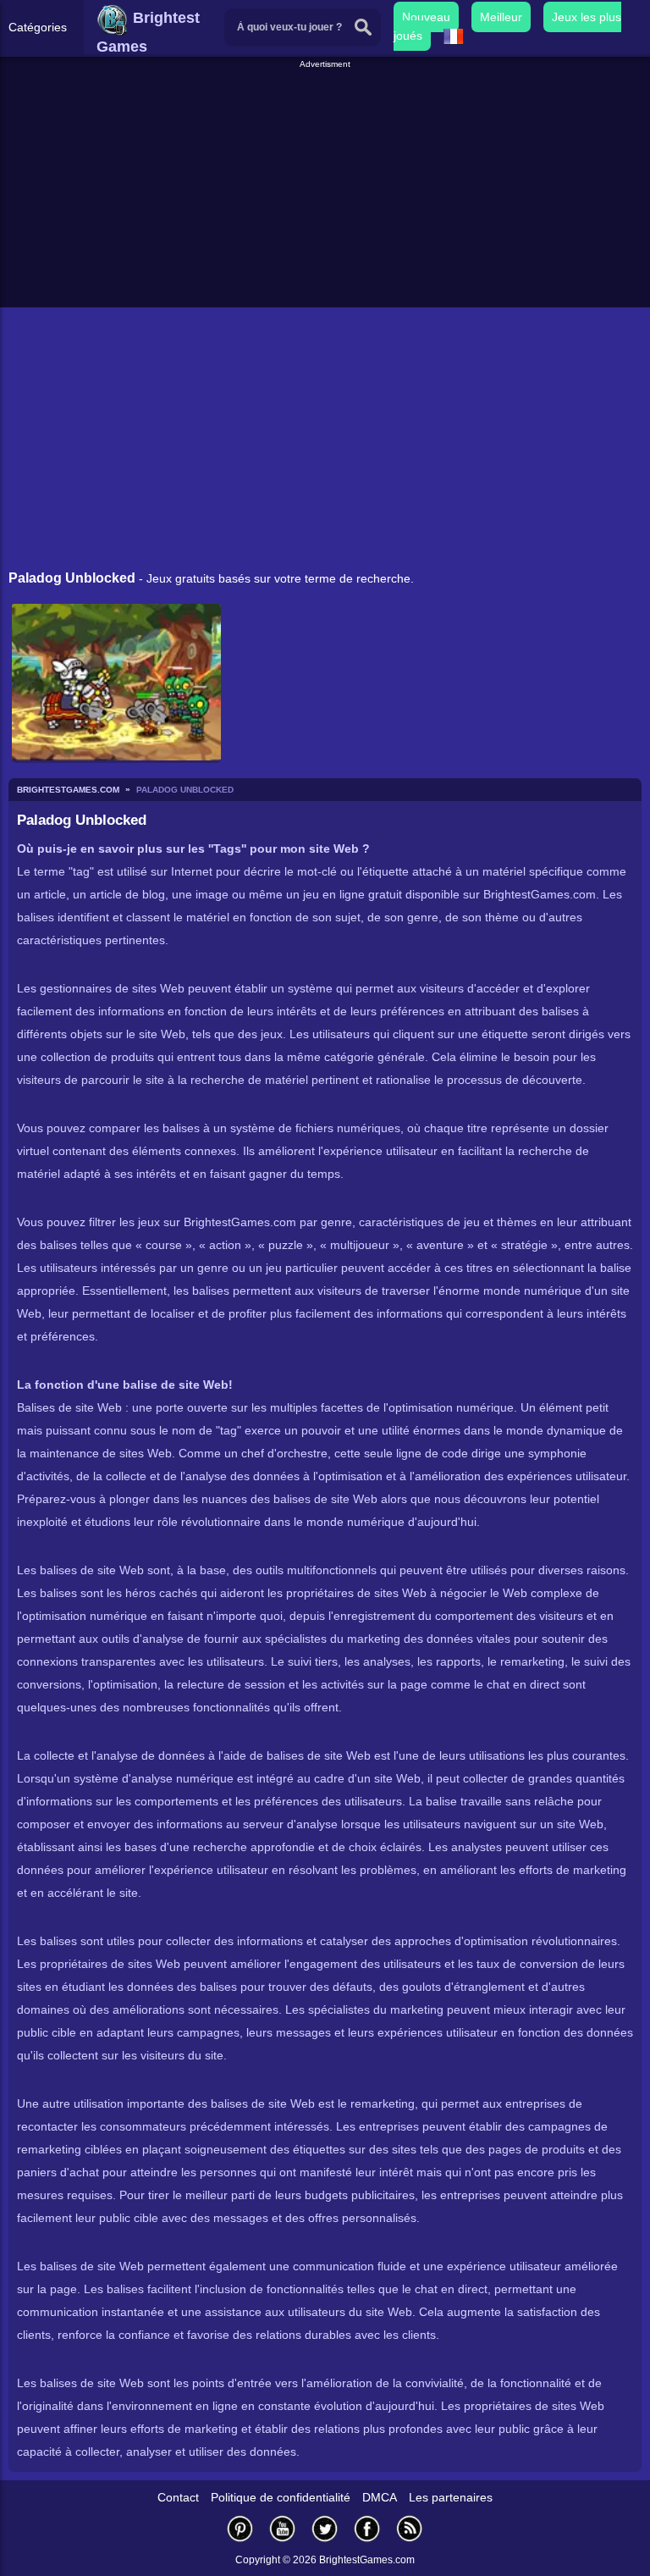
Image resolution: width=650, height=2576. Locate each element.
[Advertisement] (327, 190)
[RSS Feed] (410, 2528)
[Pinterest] (240, 2528)
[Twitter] (325, 2528)
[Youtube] (283, 2528)
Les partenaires (451, 2497)
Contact (178, 2497)
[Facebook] (367, 2528)
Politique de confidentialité (281, 2497)
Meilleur (501, 17)
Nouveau (426, 17)
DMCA (380, 2497)
